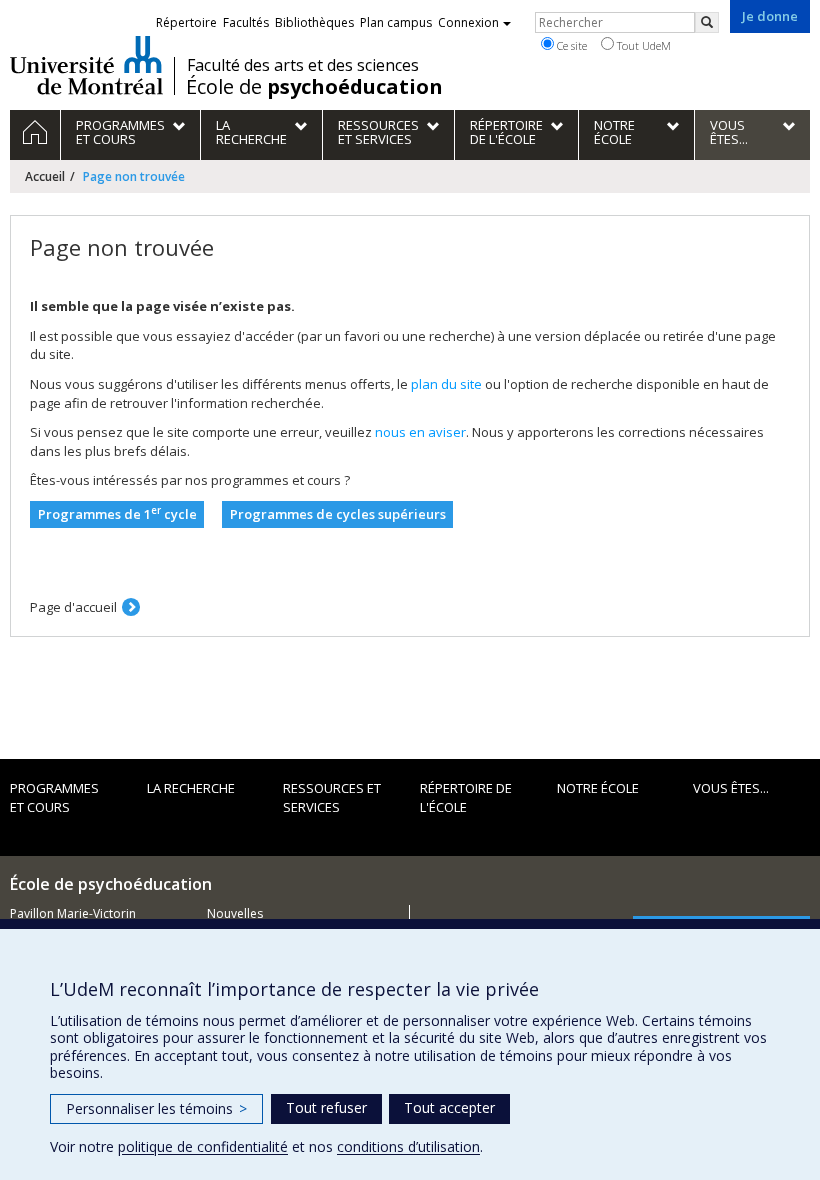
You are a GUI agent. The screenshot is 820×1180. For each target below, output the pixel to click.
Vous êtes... (731, 788)
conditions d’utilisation (408, 1146)
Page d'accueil (73, 607)
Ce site (570, 45)
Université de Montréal (86, 65)
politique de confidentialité (203, 1146)
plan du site (446, 384)
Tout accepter (449, 1107)
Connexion (468, 22)
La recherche (191, 788)
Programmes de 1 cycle (117, 513)
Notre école (598, 788)
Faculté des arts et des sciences (303, 65)
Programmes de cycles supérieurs (338, 514)
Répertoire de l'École (466, 797)
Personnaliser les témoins (156, 1108)
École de (314, 87)
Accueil (45, 176)
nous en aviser (420, 432)
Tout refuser (326, 1107)
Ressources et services (332, 797)
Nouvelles (235, 913)
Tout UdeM (642, 45)
